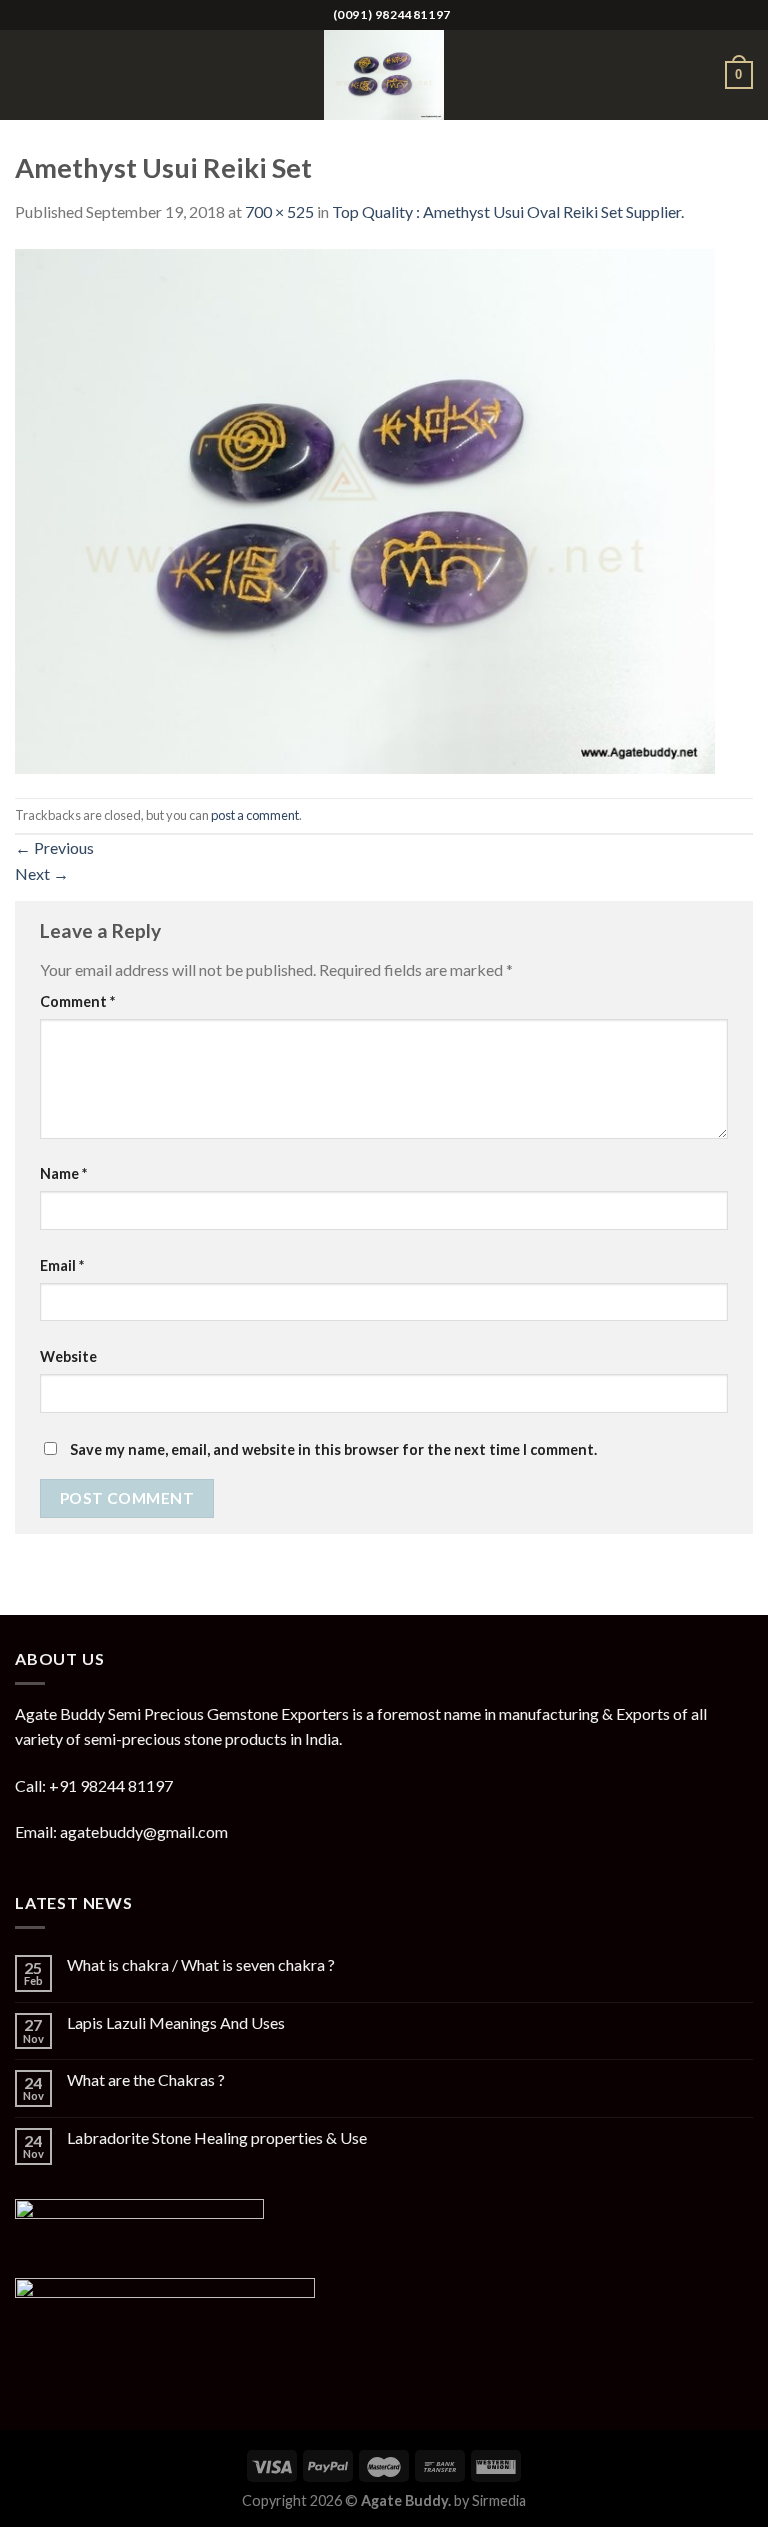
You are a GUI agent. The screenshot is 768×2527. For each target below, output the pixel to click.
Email (62, 1265)
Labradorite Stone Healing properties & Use (217, 2137)
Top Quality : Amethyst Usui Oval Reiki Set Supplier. (508, 211)
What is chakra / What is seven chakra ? (201, 1964)
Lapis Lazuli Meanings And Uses (176, 2022)
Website (68, 1356)
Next (42, 873)
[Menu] (27, 74)
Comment (77, 1001)
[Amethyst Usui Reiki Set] (365, 508)
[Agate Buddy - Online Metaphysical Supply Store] (384, 75)
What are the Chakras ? (146, 2079)
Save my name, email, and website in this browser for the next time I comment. (333, 1449)
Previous (54, 847)
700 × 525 (279, 211)
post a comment (255, 815)
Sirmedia (499, 2500)
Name (63, 1173)
